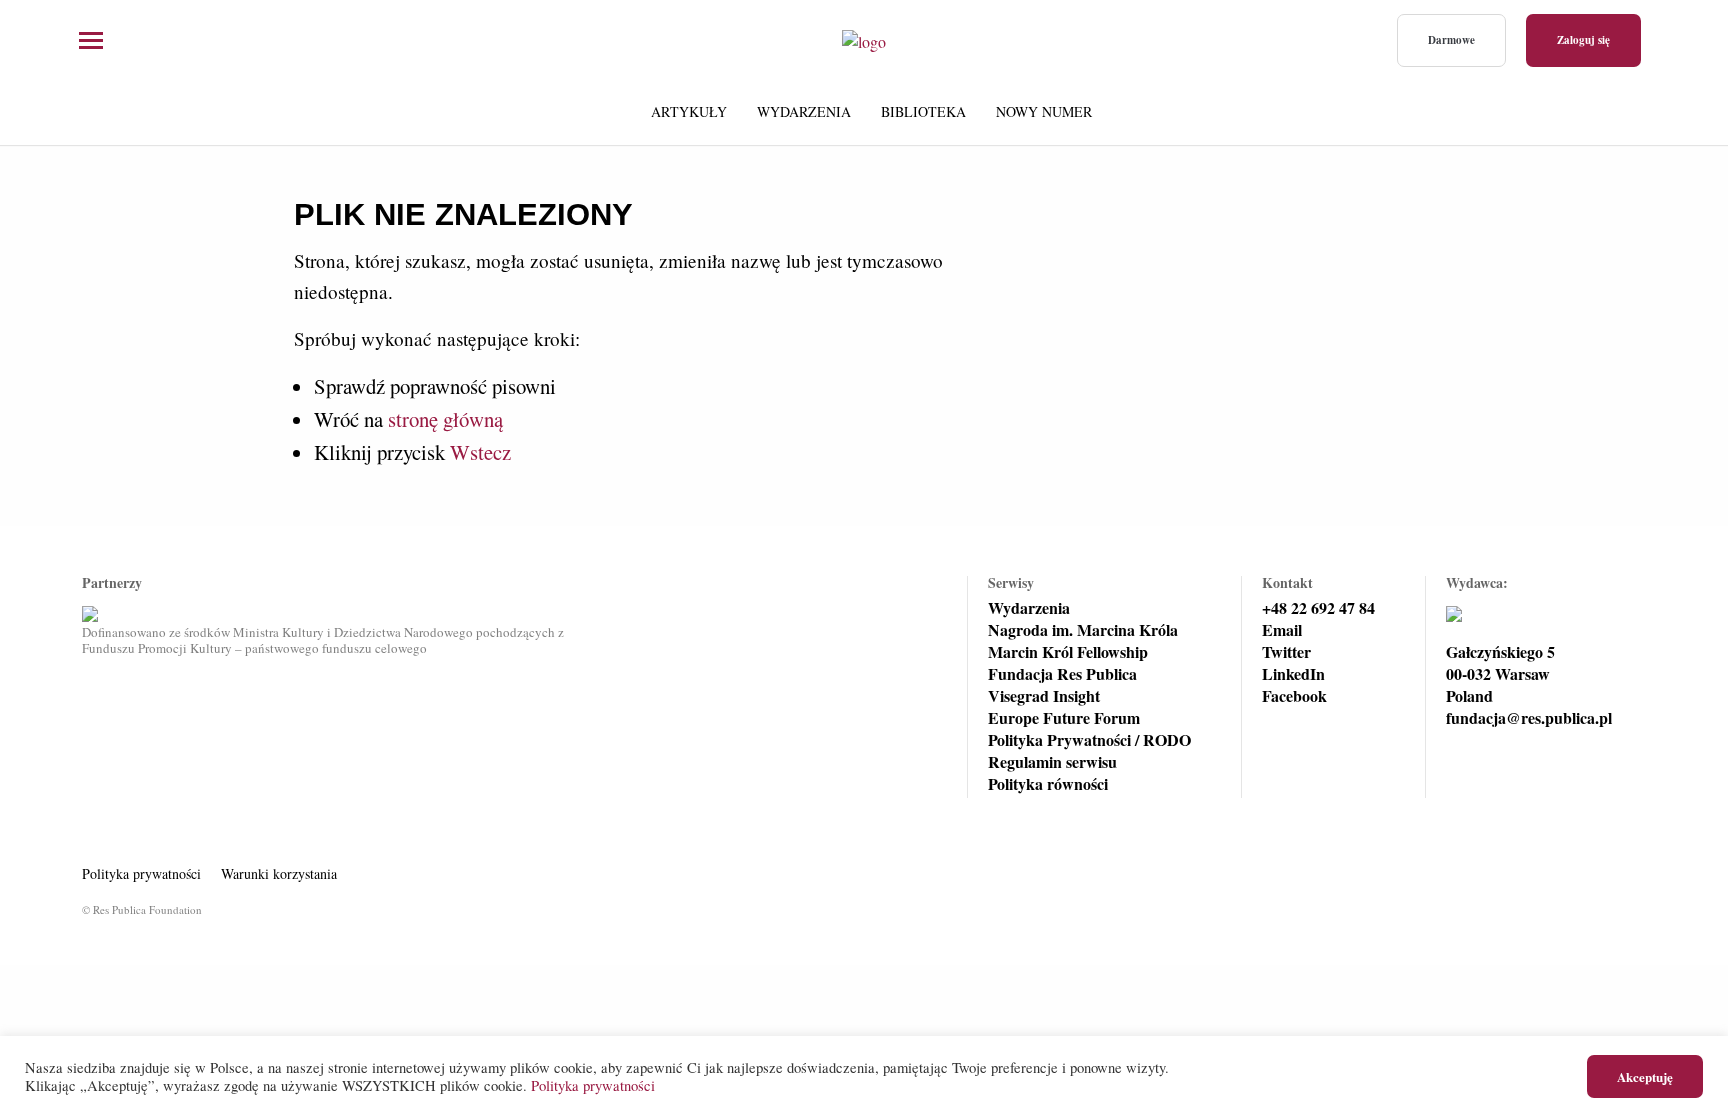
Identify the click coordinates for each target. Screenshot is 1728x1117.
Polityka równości (1048, 784)
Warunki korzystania (279, 873)
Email (1282, 630)
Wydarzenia (804, 111)
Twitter (1286, 652)
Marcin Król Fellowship (1068, 652)
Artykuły (689, 111)
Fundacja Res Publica (1062, 674)
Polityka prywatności (141, 873)
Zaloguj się (1583, 40)
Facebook (1294, 696)
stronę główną (445, 419)
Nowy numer (1044, 111)
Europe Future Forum (1064, 718)
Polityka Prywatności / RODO (1089, 740)
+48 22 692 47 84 (1318, 608)
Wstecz (480, 452)
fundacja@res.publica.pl (1529, 718)
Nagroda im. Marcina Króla (1083, 630)
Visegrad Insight (1044, 696)
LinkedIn (1293, 674)
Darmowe (1451, 40)
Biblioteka (923, 111)
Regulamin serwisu (1052, 762)
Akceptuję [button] (1645, 1076)
